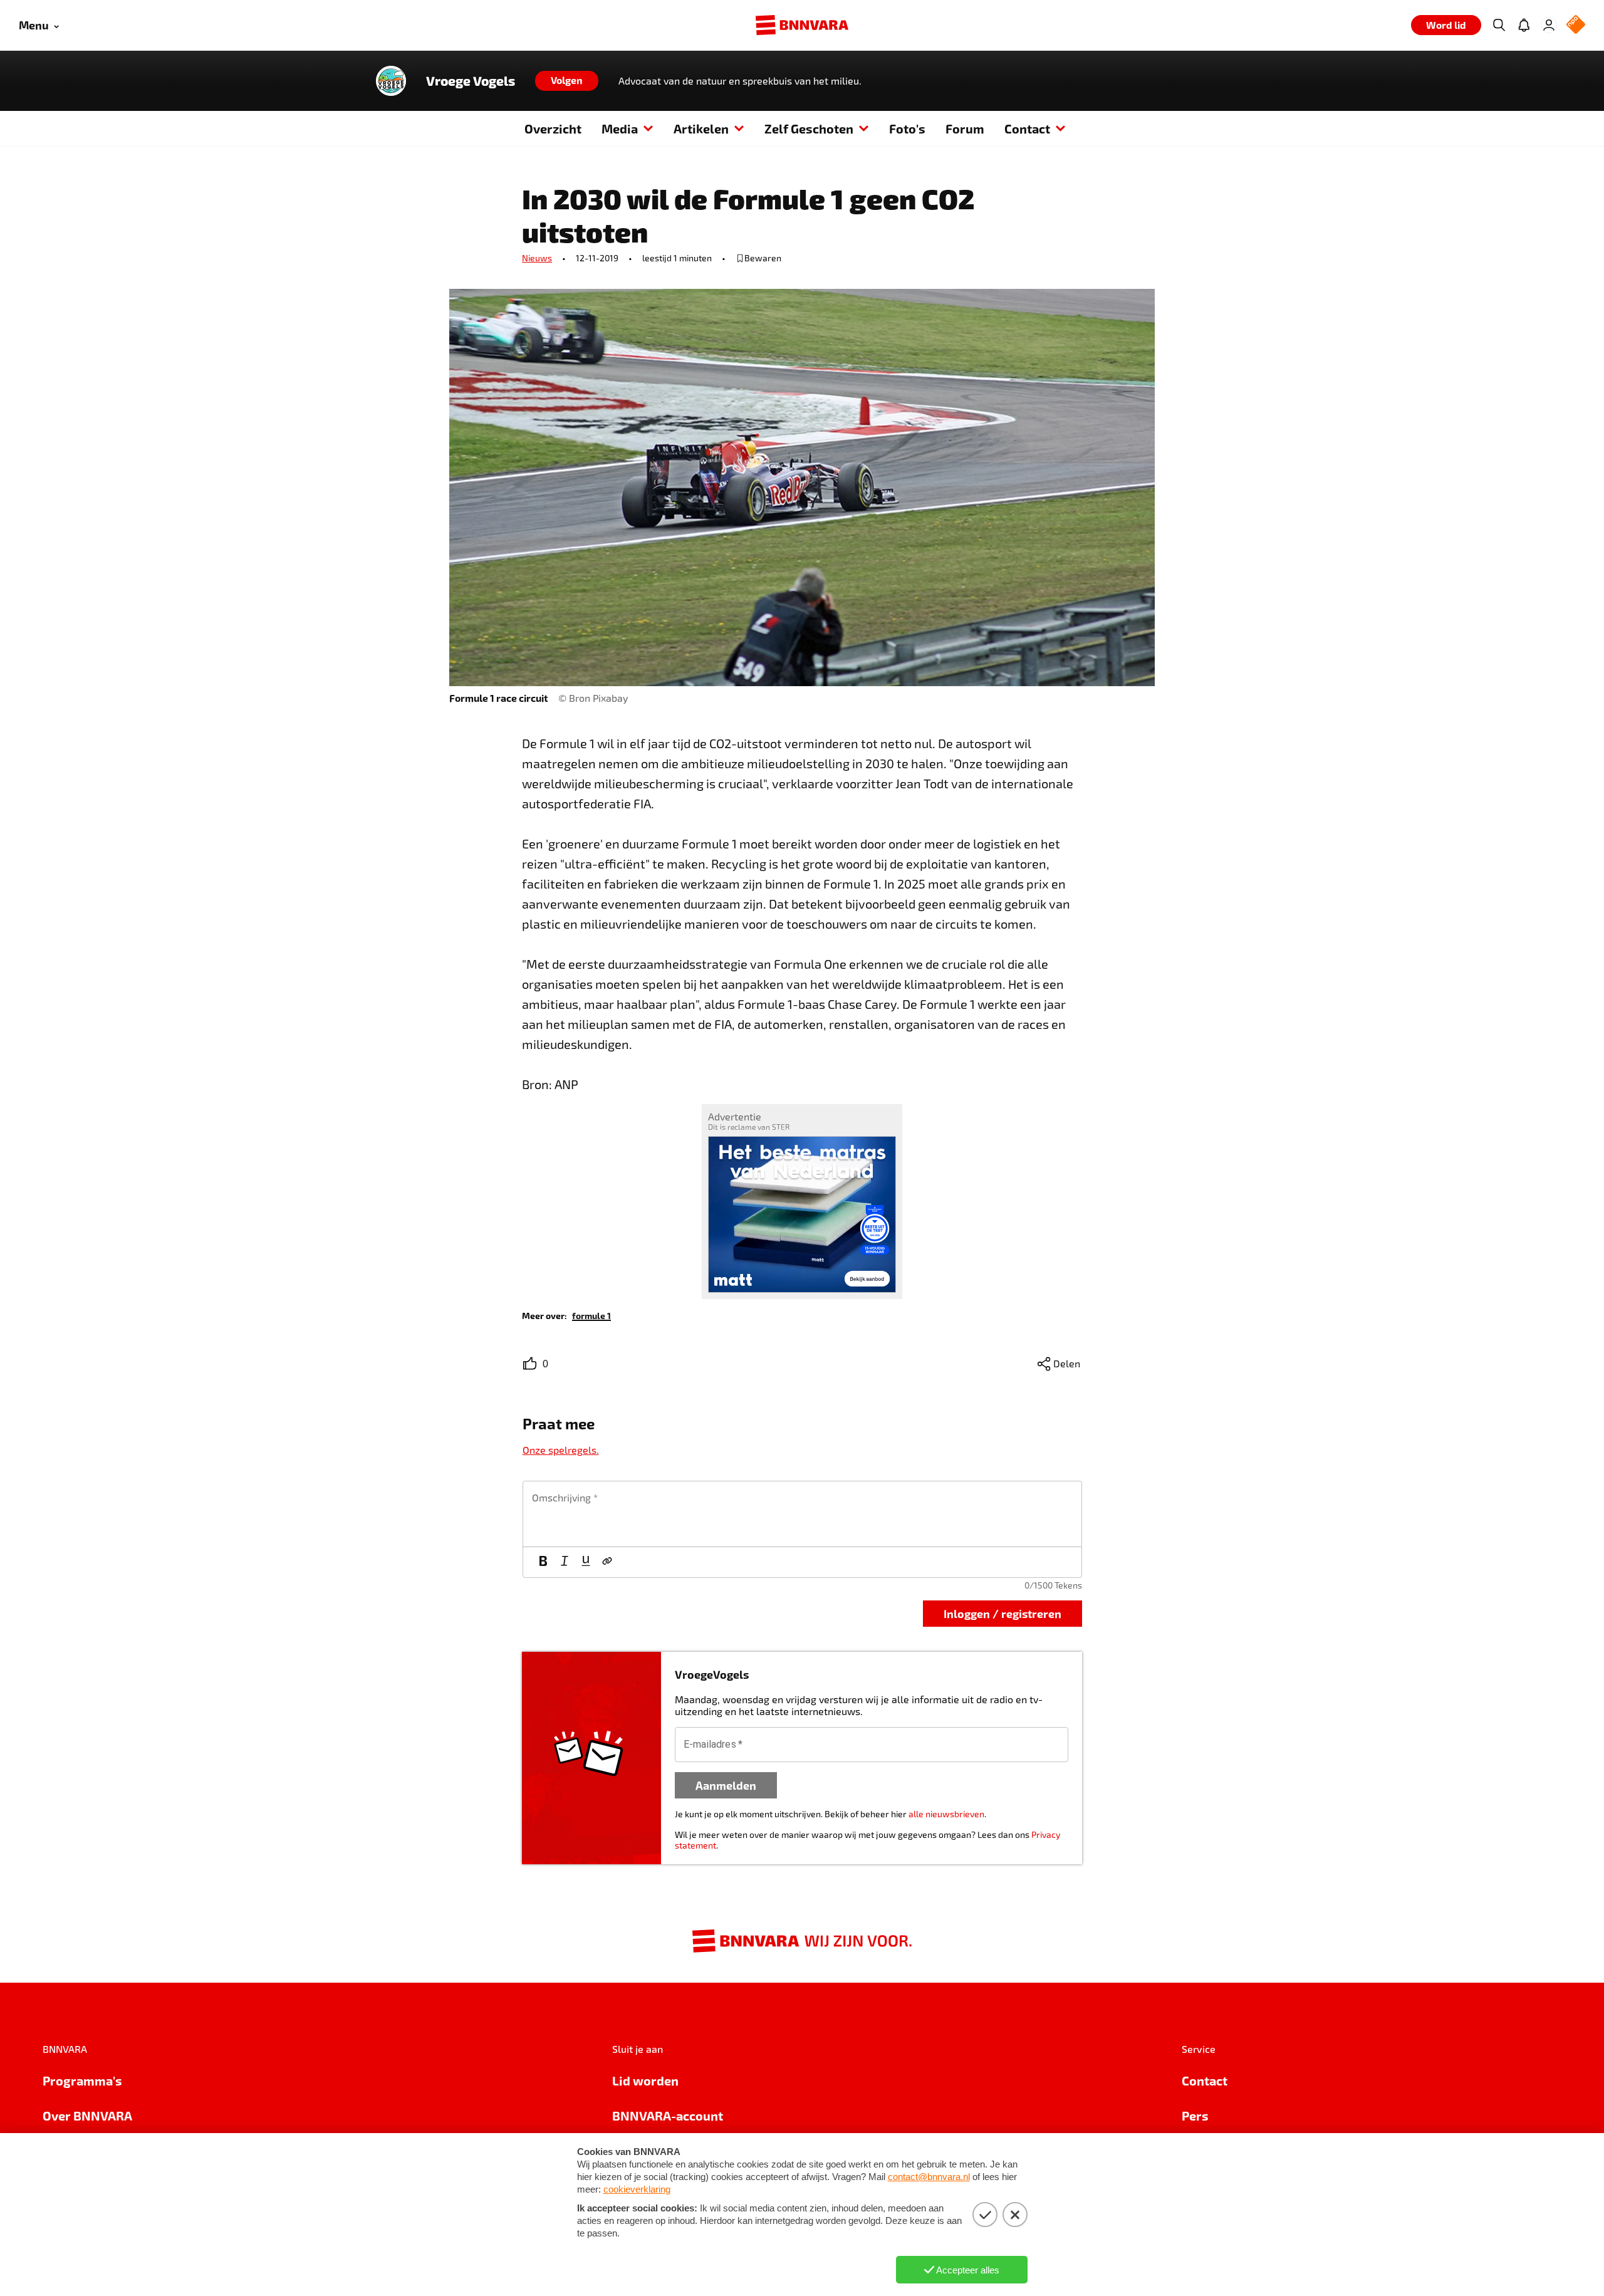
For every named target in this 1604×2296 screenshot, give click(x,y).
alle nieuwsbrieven (946, 1814)
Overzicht (553, 128)
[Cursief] (565, 1562)
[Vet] (543, 1562)
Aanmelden (726, 1785)
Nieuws (537, 258)
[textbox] (802, 1514)
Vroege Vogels (471, 81)
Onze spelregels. (561, 1450)
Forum (965, 128)
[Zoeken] (1499, 25)
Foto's (907, 128)
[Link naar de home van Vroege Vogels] (391, 81)
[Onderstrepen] (586, 1562)
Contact (1027, 128)
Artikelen (701, 128)
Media (620, 128)
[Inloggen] (1549, 25)
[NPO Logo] (1576, 25)
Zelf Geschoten (809, 128)
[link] (591, 1315)
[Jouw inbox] (1524, 25)
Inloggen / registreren (1002, 1613)
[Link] (607, 1562)
